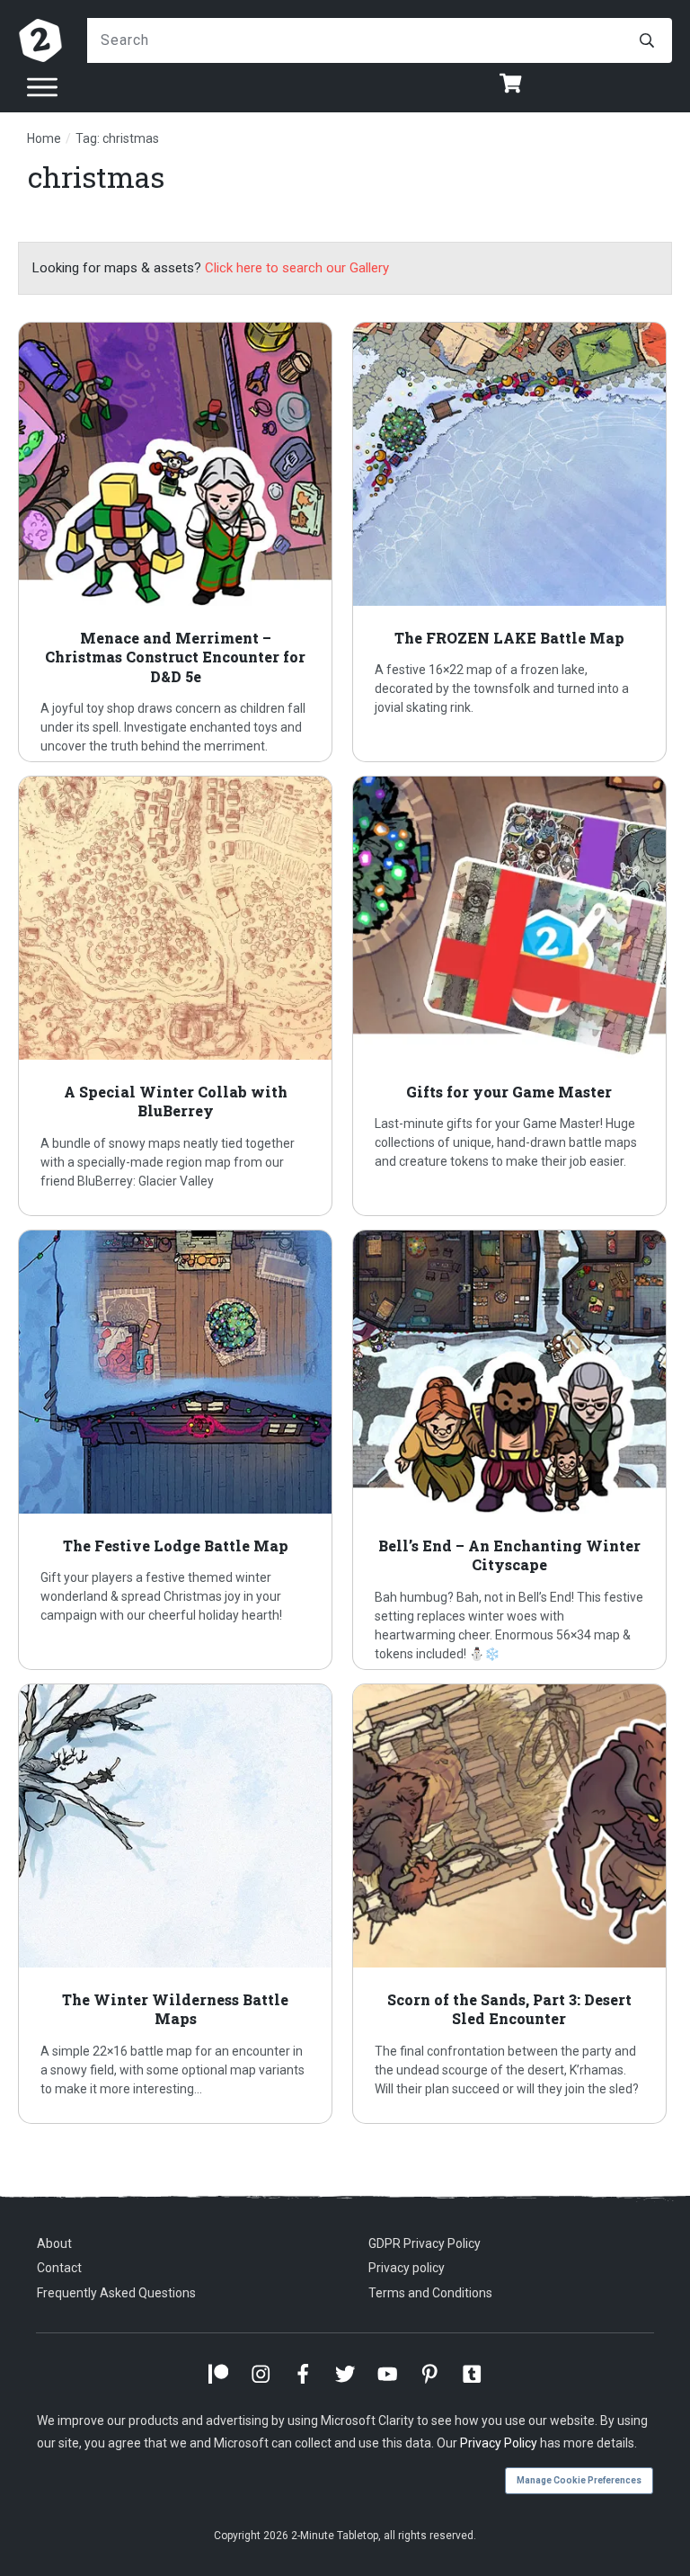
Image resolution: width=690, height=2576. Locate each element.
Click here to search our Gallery (297, 268)
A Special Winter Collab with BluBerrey (178, 996)
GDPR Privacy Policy (425, 2243)
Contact (59, 2268)
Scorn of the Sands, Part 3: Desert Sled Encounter (513, 1904)
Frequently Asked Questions (116, 2293)
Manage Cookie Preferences (579, 2480)
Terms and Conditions (430, 2293)
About (54, 2243)
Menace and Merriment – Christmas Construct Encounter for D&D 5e (178, 542)
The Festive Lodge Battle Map (178, 1450)
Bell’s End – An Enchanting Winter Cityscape (513, 1450)
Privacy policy (407, 2268)
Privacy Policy (499, 2443)
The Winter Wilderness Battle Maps (178, 1904)
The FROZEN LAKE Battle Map (513, 542)
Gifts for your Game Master (513, 996)
